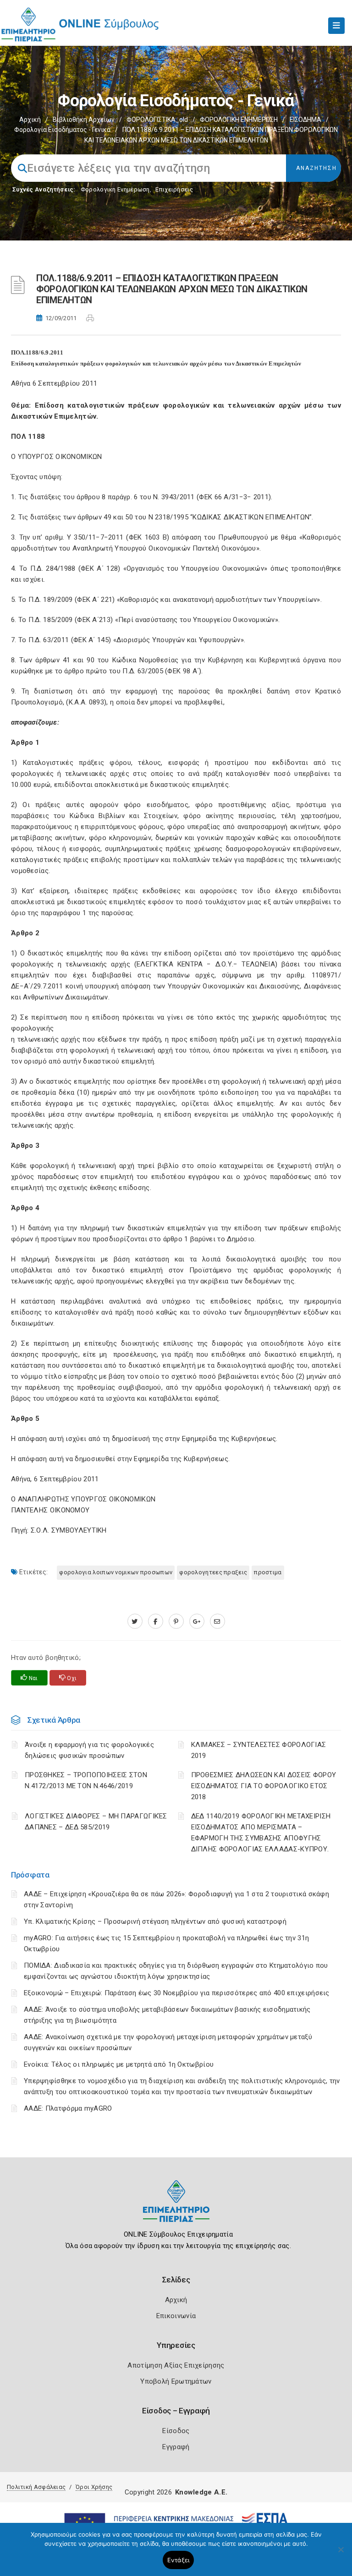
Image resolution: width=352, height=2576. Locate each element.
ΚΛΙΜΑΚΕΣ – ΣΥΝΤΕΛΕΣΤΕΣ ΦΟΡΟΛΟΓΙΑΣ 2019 (259, 1750)
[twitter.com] (135, 1621)
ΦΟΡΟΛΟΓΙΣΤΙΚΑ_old (157, 120)
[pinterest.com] (176, 1621)
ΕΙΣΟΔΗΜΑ (305, 120)
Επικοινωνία (176, 2316)
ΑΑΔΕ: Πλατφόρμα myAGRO (68, 2108)
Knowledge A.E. (201, 2492)
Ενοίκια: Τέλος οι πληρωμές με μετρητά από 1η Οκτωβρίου (119, 2064)
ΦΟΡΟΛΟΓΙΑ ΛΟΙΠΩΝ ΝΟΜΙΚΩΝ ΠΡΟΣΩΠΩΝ (116, 1572)
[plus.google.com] (197, 1621)
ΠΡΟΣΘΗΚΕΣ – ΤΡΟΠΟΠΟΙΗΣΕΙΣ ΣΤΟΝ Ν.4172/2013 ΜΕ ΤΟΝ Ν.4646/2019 (86, 1780)
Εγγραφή (176, 2447)
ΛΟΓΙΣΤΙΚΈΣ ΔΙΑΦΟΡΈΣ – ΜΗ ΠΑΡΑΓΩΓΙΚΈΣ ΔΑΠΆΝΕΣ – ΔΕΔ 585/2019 (96, 1822)
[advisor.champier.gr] (217, 1621)
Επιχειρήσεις (174, 189)
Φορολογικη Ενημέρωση (115, 189)
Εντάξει (179, 2560)
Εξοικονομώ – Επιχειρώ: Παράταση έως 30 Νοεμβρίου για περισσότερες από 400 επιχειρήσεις (177, 1993)
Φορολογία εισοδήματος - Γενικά (62, 130)
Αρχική (30, 120)
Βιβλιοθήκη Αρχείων (84, 120)
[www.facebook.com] (156, 1621)
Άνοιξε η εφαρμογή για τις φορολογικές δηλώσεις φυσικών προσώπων (89, 1750)
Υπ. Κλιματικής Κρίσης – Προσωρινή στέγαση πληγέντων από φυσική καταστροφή (155, 1921)
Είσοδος (176, 2431)
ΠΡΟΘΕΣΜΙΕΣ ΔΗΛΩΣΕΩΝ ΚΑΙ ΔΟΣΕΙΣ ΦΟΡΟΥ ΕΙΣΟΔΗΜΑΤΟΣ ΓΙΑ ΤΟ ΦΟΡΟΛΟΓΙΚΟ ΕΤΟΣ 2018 (264, 1786)
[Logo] (176, 2208)
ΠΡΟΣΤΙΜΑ (268, 1572)
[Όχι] (341, 2554)
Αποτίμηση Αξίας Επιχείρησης (176, 2365)
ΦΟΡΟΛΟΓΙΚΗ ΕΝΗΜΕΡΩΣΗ (239, 120)
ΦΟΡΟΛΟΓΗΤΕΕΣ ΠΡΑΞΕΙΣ (213, 1572)
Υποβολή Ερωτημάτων (176, 2381)
